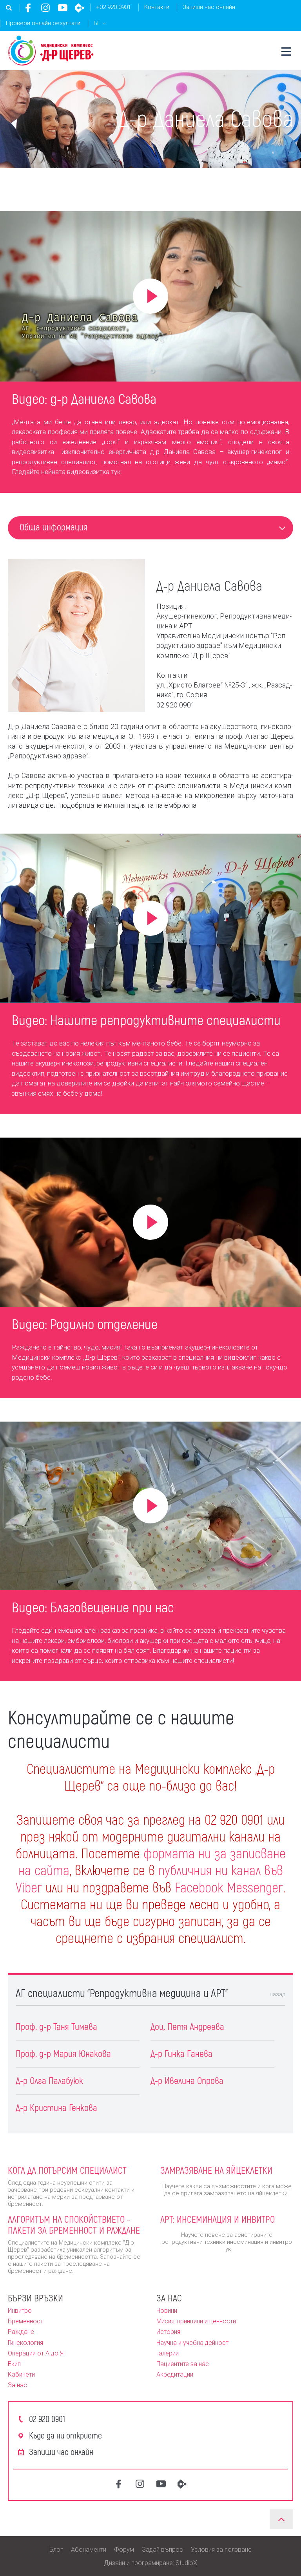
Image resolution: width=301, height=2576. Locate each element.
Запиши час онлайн (209, 7)
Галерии (168, 2353)
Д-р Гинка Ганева (181, 2053)
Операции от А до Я (36, 2353)
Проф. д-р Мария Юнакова (63, 2053)
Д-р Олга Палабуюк (49, 2080)
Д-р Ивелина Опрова (187, 2080)
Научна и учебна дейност (192, 2343)
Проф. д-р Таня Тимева (56, 2026)
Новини (167, 2311)
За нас (17, 2385)
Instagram (45, 8)
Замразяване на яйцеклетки (216, 2170)
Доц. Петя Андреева (187, 2026)
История (168, 2332)
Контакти (157, 7)
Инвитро (20, 2311)
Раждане (21, 2332)
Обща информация (53, 527)
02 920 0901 (47, 2419)
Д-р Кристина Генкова (56, 2107)
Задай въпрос (162, 2550)
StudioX (186, 2563)
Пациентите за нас (183, 2364)
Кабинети (21, 2374)
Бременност (25, 2321)
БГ (97, 23)
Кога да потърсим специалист (67, 2170)
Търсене (9, 8)
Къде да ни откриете (65, 2435)
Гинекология (25, 2343)
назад (277, 1994)
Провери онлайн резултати (43, 23)
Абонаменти (89, 2550)
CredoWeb (80, 8)
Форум (124, 2550)
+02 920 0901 (113, 7)
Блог (56, 2550)
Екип (14, 2364)
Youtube (63, 8)
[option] (150, 436)
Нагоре (281, 2519)
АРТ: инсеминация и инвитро (218, 2219)
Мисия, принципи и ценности (196, 2321)
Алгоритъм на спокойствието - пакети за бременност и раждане (74, 2225)
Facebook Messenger (229, 1887)
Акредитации (175, 2374)
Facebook (28, 8)
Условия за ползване (221, 2550)
